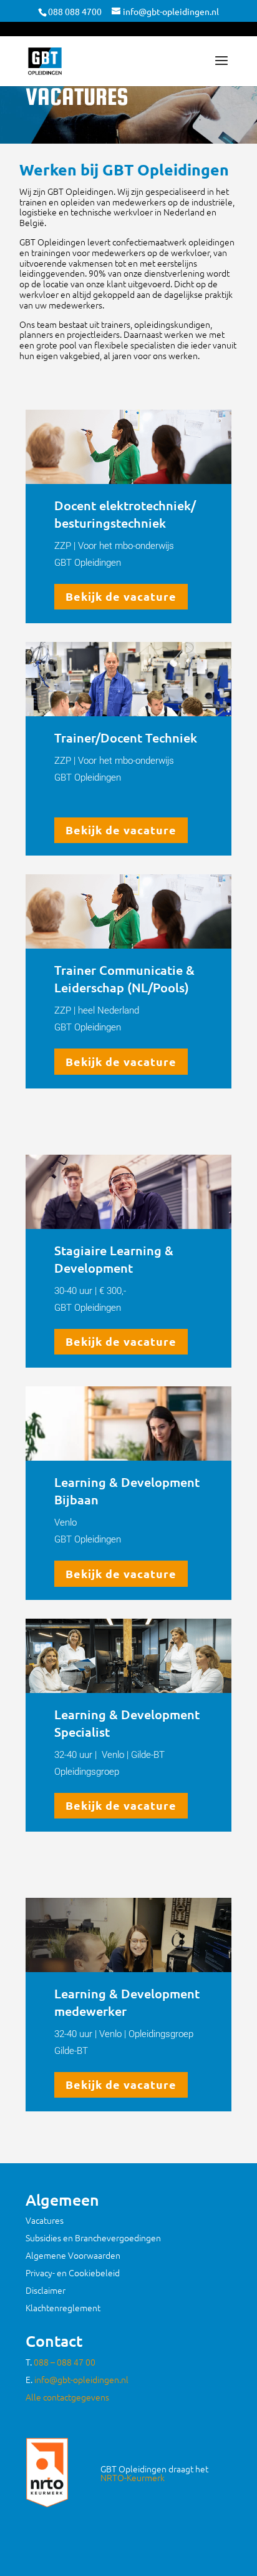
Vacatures (45, 2220)
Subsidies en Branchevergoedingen (93, 2238)
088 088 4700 (75, 11)
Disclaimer (46, 2290)
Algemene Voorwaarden (73, 2255)
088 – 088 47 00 (65, 2362)
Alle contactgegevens (67, 2397)
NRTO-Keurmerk (133, 2477)
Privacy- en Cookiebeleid (73, 2273)
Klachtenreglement (63, 2307)
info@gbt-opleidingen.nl (81, 2379)
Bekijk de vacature (121, 596)
